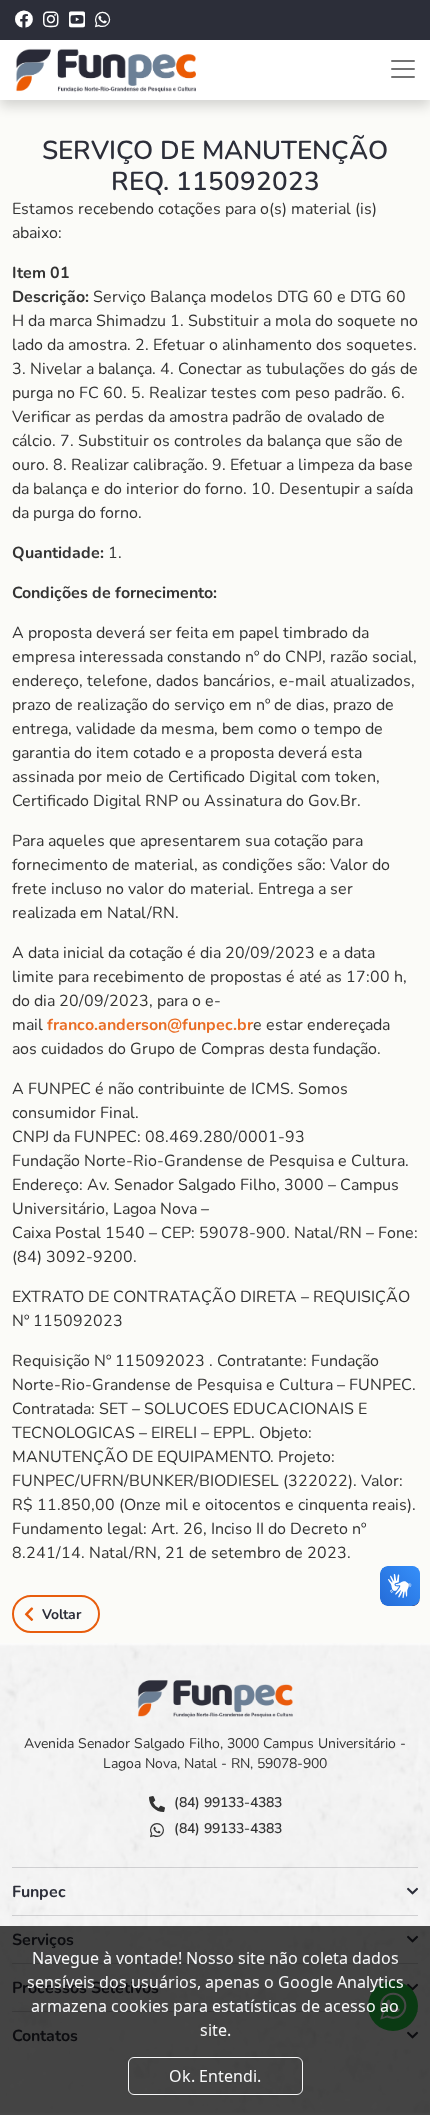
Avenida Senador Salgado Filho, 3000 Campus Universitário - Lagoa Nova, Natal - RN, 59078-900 (215, 1753)
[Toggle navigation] (403, 69)
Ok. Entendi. (215, 2076)
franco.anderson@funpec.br (150, 1025)
